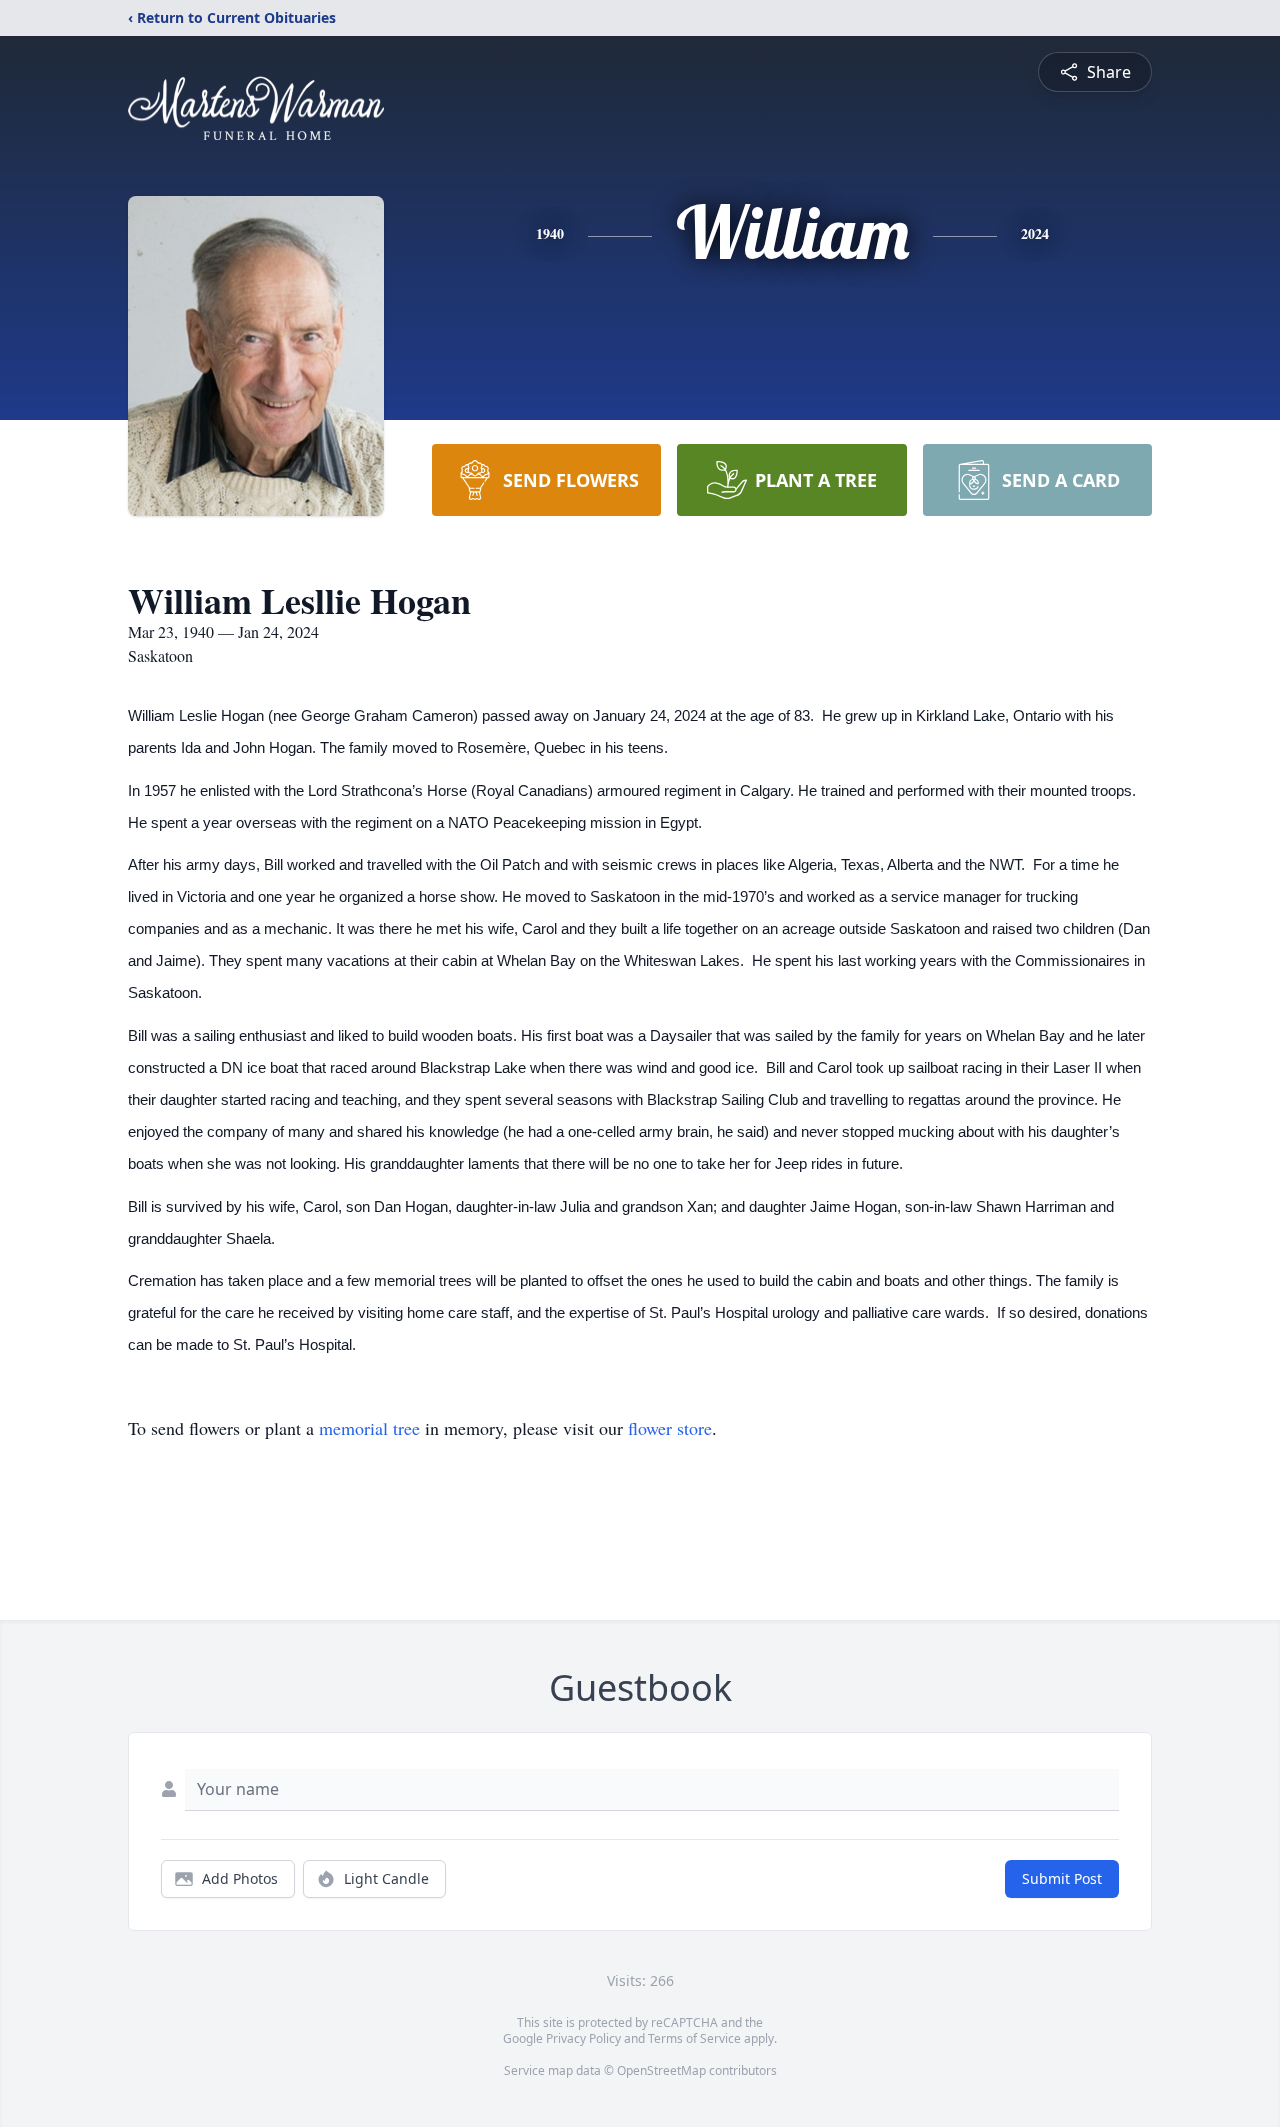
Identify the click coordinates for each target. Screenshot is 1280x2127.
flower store (670, 1428)
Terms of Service (694, 2038)
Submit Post (1062, 1878)
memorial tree (369, 1428)
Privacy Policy (583, 2038)
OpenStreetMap (661, 2070)
